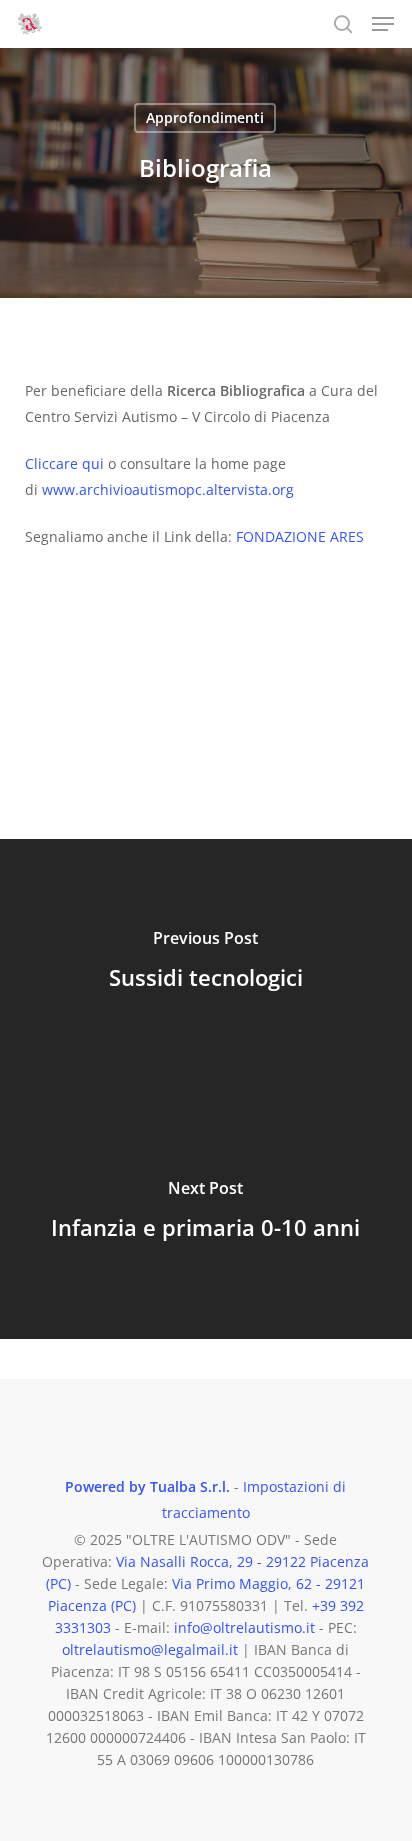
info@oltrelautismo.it (244, 1627)
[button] (383, 24)
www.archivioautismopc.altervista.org (166, 489)
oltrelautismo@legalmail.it (150, 1649)
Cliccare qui (64, 463)
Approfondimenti (205, 117)
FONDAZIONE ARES (300, 536)
